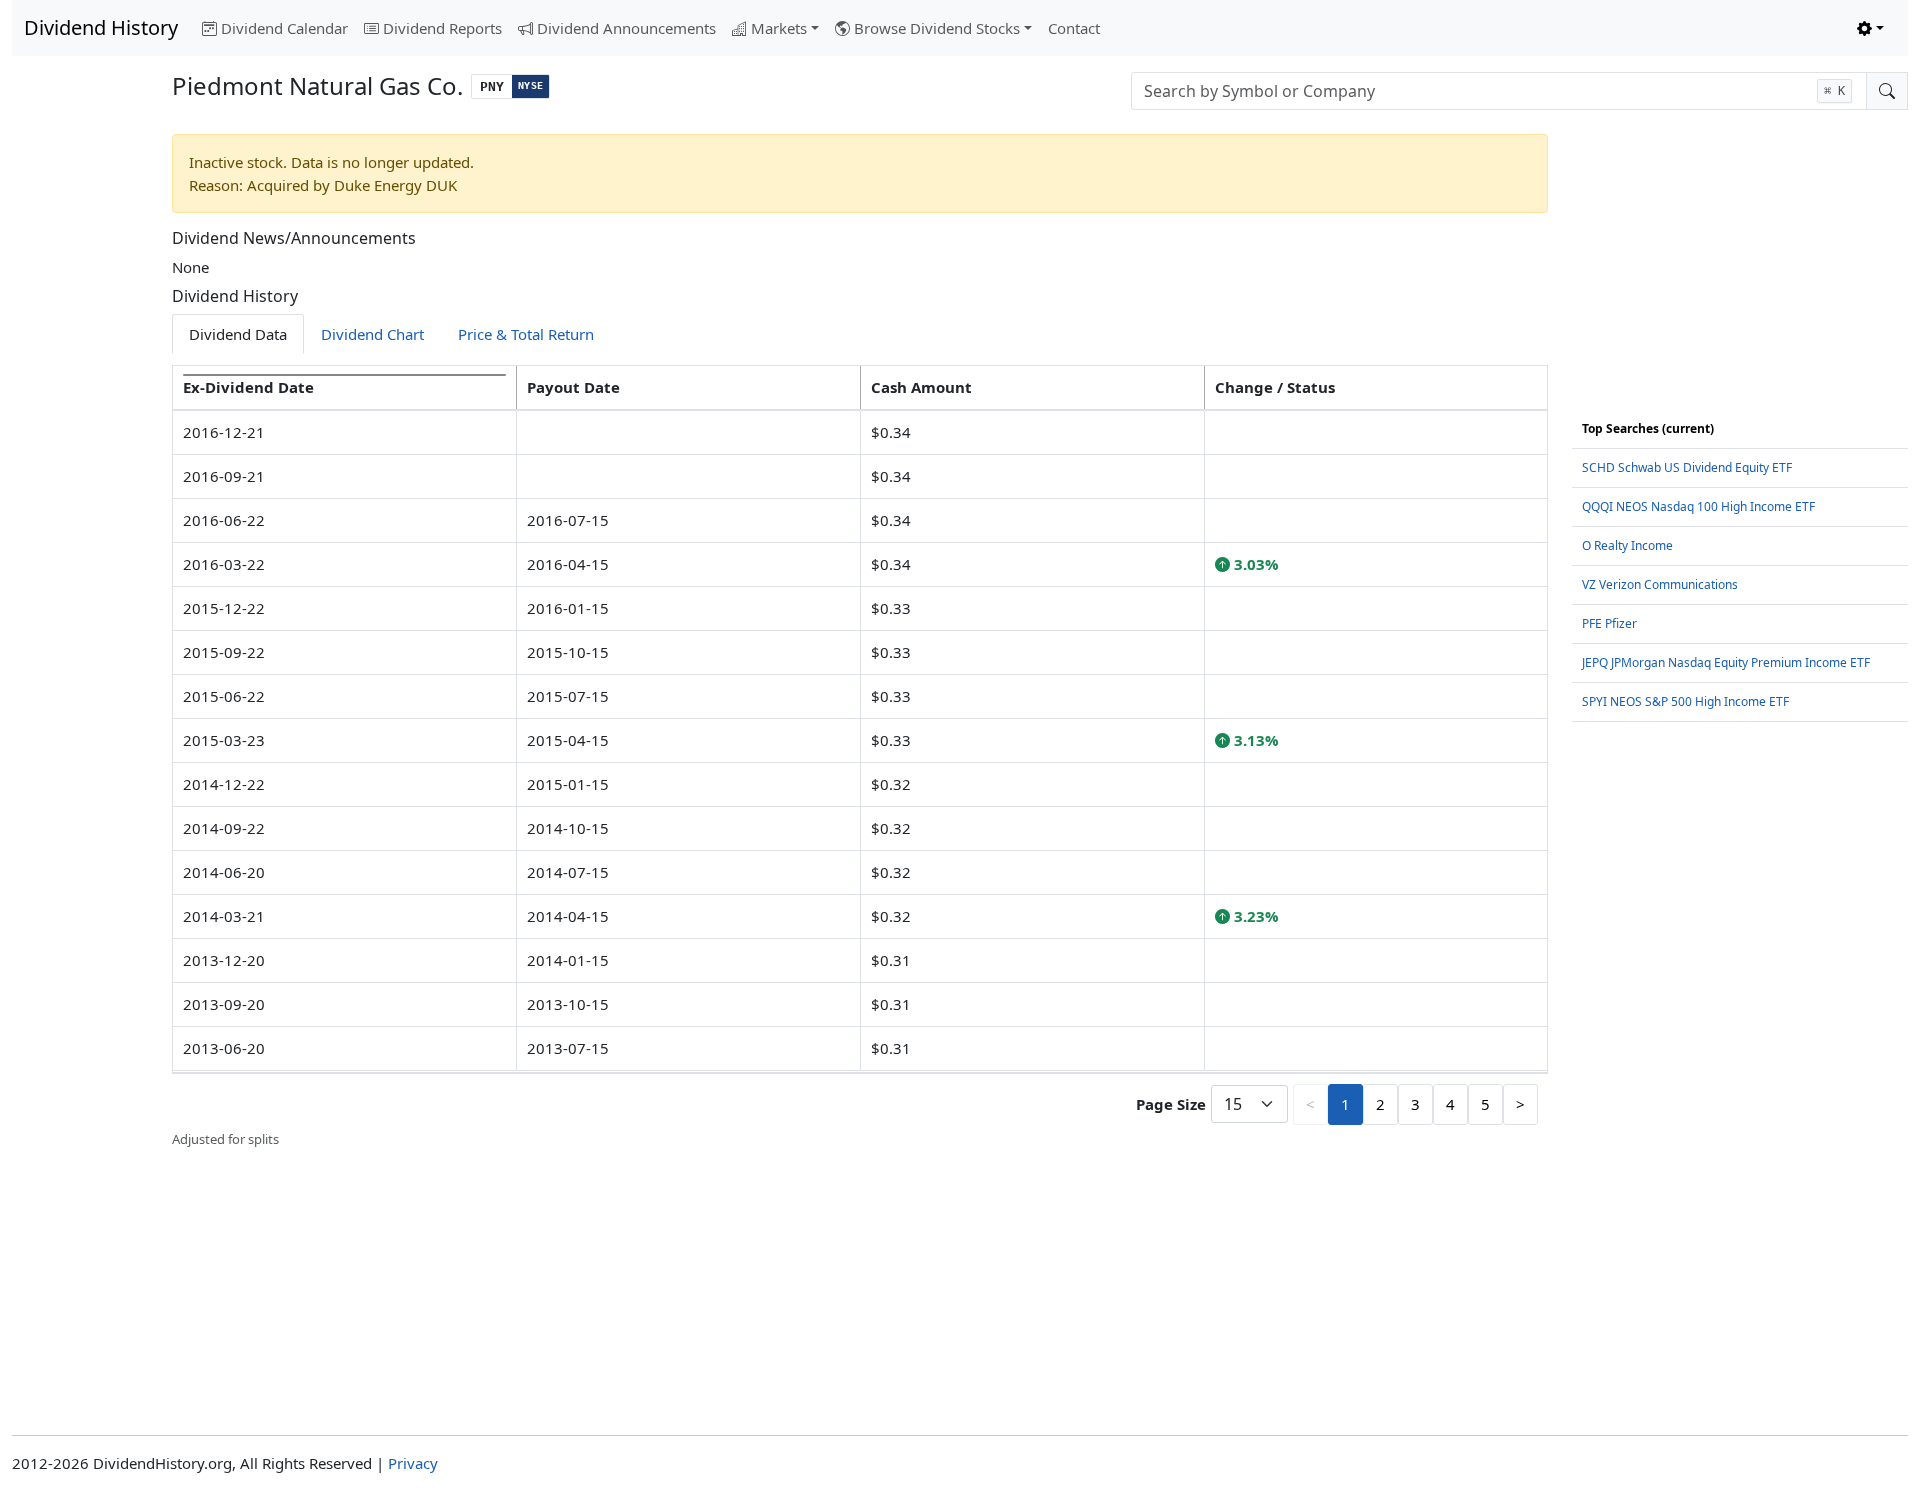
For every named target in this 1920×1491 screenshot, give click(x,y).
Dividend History (101, 27)
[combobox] (1499, 91)
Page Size (1171, 1104)
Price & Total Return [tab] (526, 334)
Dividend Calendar (284, 28)
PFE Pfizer (1609, 623)
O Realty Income (1627, 545)
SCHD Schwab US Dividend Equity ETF (1687, 467)
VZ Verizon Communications (1660, 584)
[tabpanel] (860, 757)
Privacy (413, 1463)
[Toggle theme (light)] (1870, 28)
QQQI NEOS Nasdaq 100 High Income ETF (1698, 506)
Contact (1074, 28)
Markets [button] (779, 28)
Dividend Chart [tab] (372, 334)
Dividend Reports (442, 28)
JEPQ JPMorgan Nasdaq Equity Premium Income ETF (1726, 662)
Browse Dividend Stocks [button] (937, 28)
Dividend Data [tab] (238, 334)
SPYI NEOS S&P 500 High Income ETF (1685, 701)
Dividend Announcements (626, 28)
